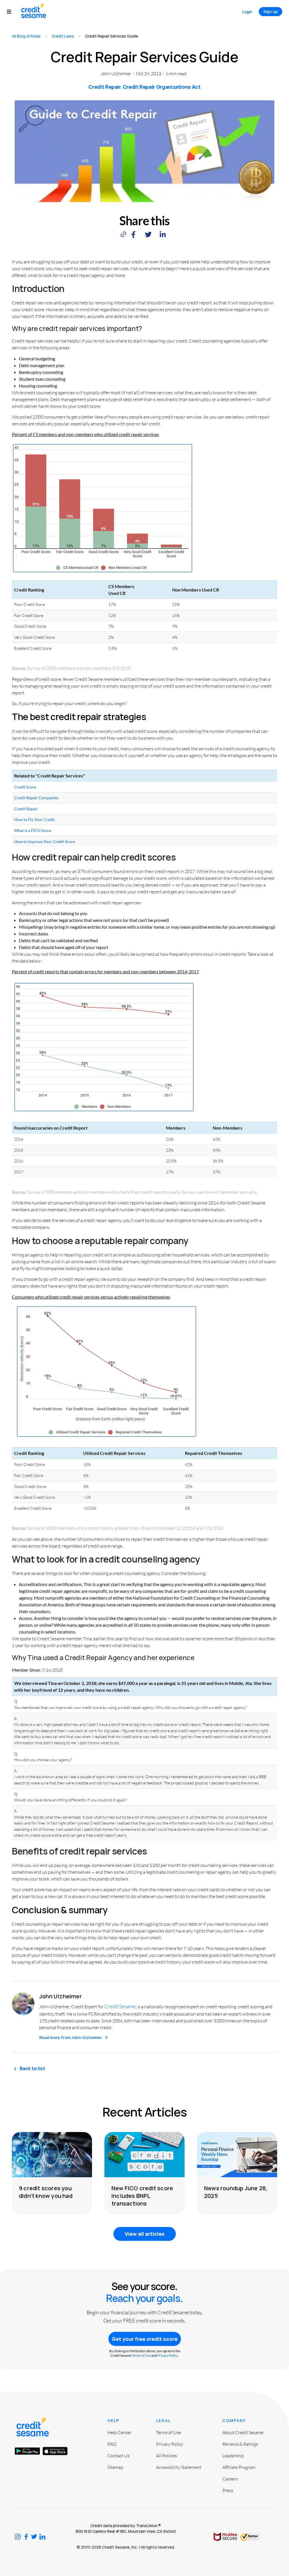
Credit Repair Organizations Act (162, 87)
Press (228, 2490)
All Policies (167, 2456)
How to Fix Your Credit (34, 819)
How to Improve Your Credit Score (44, 841)
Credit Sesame (120, 2006)
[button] (12, 12)
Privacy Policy (168, 2355)
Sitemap (115, 2467)
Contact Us (119, 2456)
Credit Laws (63, 36)
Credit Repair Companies (36, 798)
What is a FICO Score (33, 830)
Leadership (233, 2456)
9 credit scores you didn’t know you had (46, 2192)
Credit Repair (104, 87)
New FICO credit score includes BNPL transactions (142, 2196)
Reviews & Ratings (240, 2444)
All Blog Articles (26, 36)
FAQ (112, 2444)
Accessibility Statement (179, 2467)
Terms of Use (141, 2355)
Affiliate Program (239, 2467)
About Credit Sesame (243, 2432)
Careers (230, 2479)
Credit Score (25, 787)
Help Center (119, 2432)
